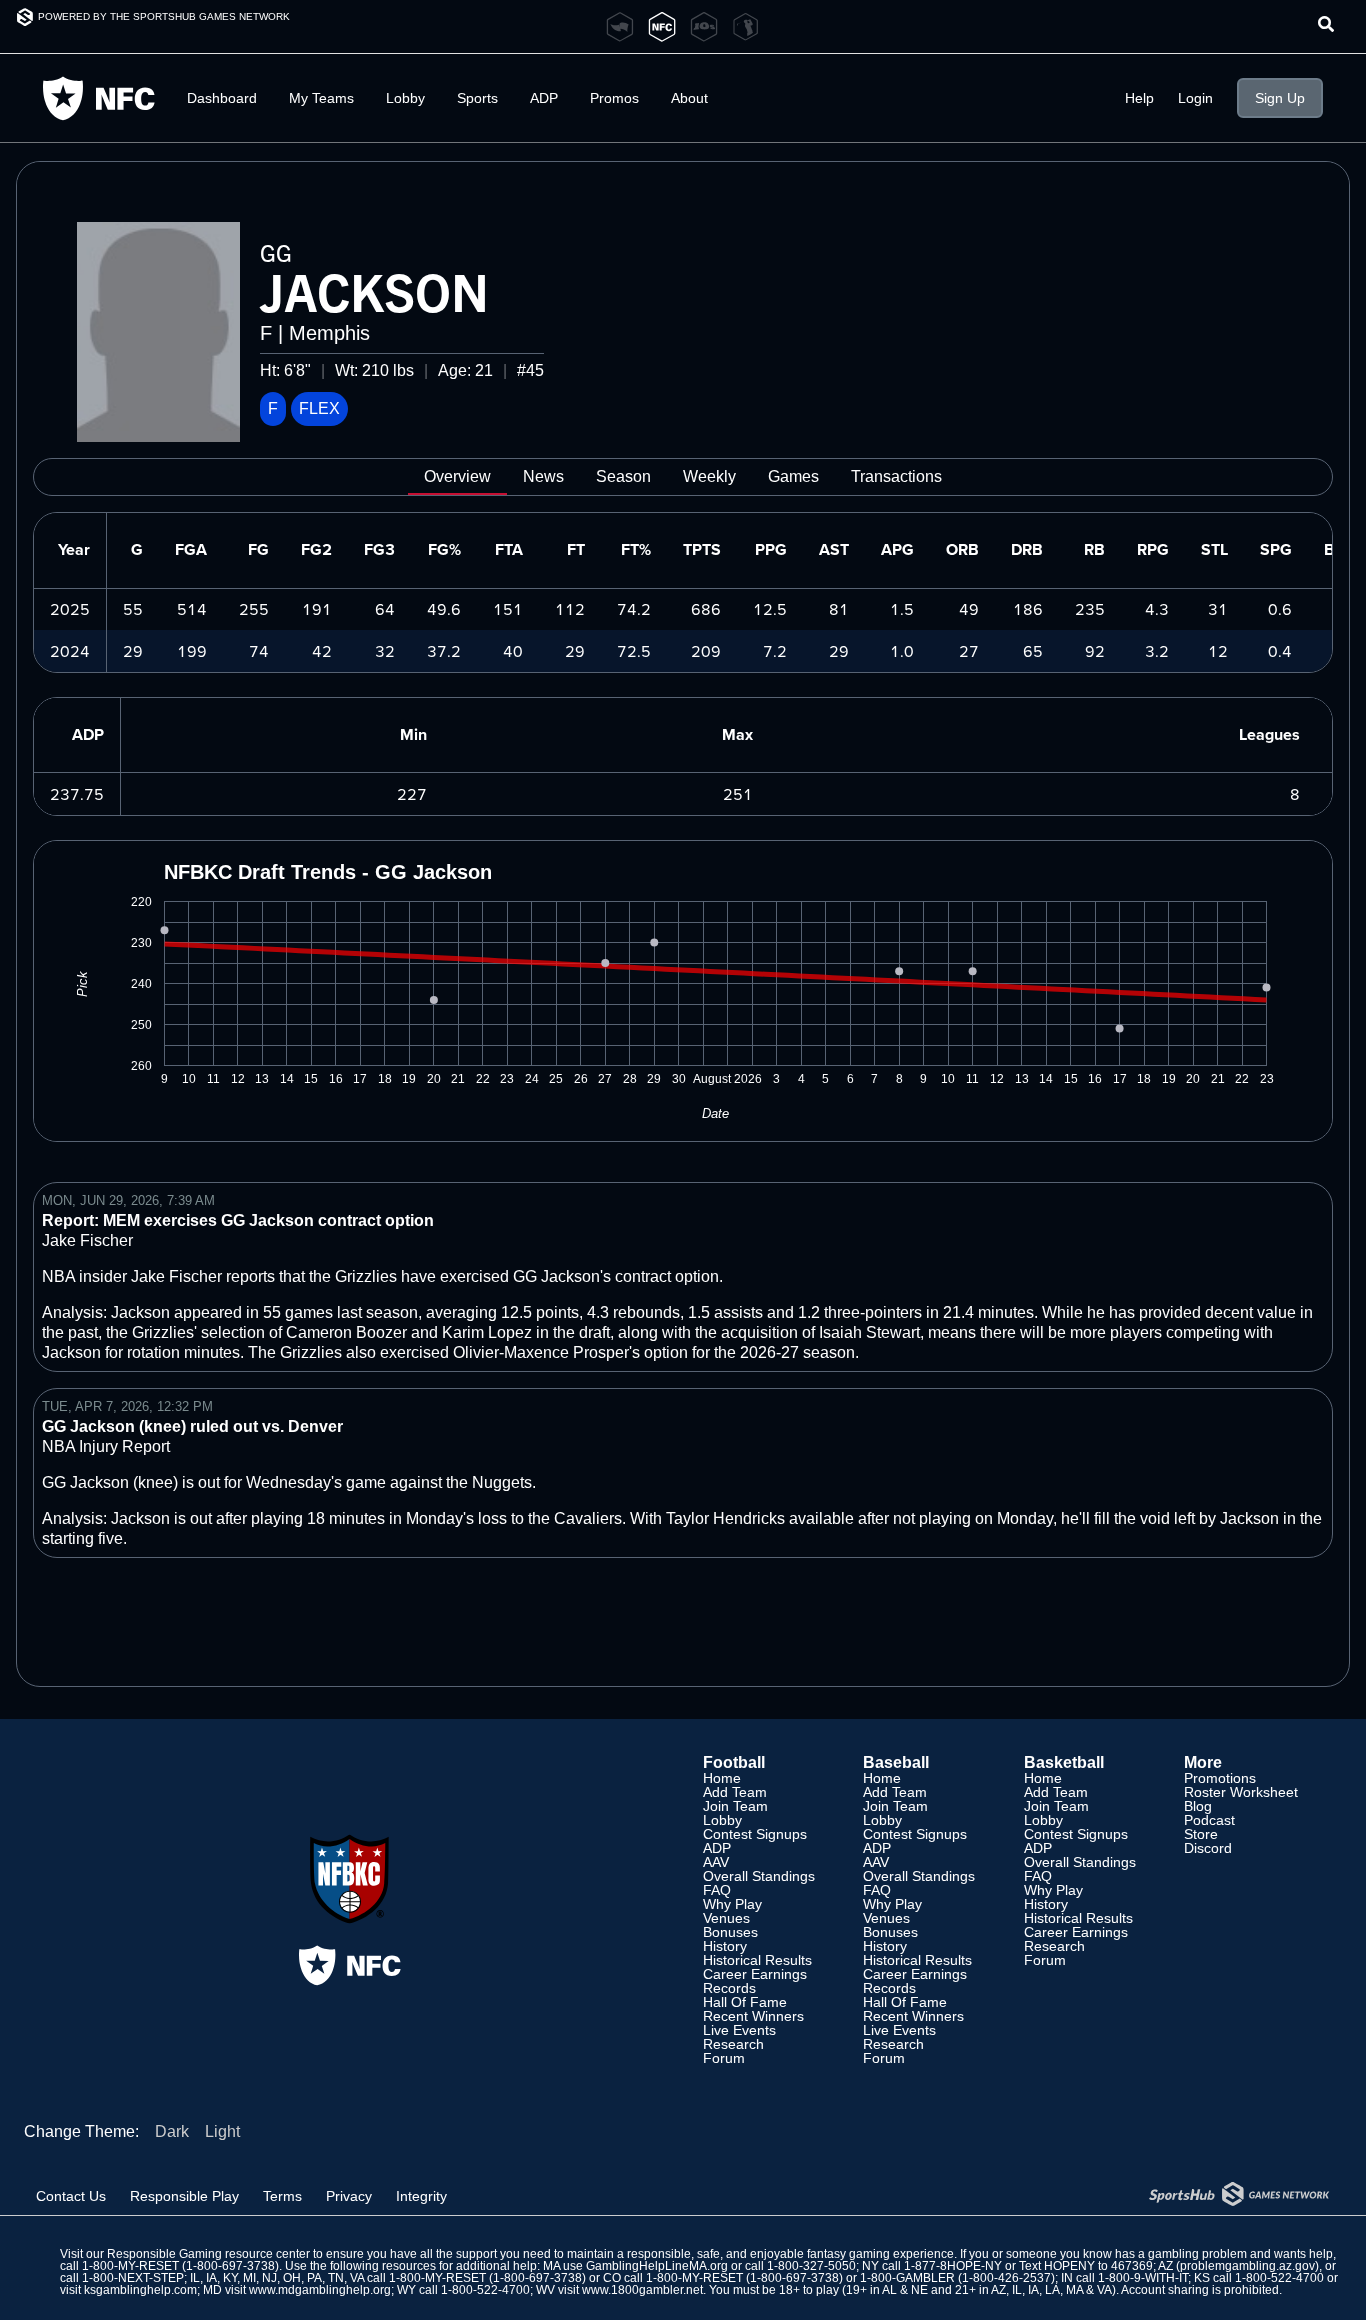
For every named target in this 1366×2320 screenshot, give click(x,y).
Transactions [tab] (896, 476)
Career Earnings (755, 1974)
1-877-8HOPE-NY (953, 2266)
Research (733, 2044)
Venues (726, 1918)
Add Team (735, 1792)
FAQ (717, 1890)
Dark (172, 2131)
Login (1195, 98)
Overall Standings (759, 1876)
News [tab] (543, 476)
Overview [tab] (457, 476)
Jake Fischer (87, 1240)
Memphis (329, 333)
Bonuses (730, 1932)
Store (1201, 1834)
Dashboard (222, 98)
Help (1139, 98)
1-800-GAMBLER (907, 2278)
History (725, 1946)
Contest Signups (755, 1834)
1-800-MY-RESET (130, 2266)
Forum (724, 2058)
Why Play (732, 1904)
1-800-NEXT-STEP (133, 2278)
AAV (716, 1862)
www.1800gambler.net (642, 2290)
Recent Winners (753, 2016)
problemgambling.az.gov (1247, 2266)
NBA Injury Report (106, 1446)
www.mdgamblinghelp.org (320, 2290)
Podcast (1209, 1820)
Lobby (405, 98)
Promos (614, 98)
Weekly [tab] (709, 476)
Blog (1198, 1806)
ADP (717, 1848)
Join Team (735, 1806)
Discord (1208, 1848)
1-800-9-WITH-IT (1143, 2278)
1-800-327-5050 (811, 2266)
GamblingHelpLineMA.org (657, 2266)
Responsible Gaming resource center (208, 2254)
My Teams (321, 98)
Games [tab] (793, 476)
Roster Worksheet (1241, 1792)
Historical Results (757, 1960)
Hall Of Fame (745, 2002)
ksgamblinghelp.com (140, 2290)
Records (729, 1988)
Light (222, 2131)
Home (722, 1778)
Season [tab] (623, 476)
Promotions (1220, 1778)
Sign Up (1280, 98)
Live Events (739, 2030)
